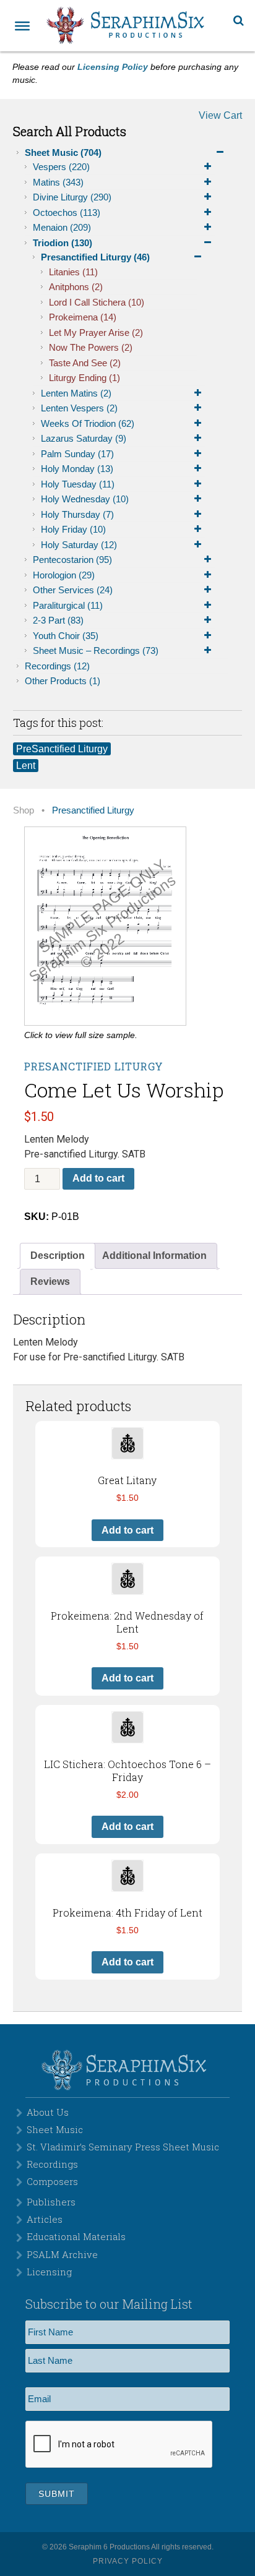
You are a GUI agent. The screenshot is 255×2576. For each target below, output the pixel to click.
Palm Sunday (77, 454)
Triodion (63, 243)
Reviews (50, 1282)
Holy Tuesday (78, 484)
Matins (58, 182)
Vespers (61, 167)
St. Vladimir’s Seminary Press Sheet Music (123, 2147)
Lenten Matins (76, 393)
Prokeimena (83, 317)
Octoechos (67, 213)
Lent (26, 766)
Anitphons (76, 287)
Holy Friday (73, 529)
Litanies (73, 272)
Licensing (49, 2272)
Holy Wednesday (85, 499)
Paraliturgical (68, 605)
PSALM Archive (62, 2254)
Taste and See (85, 363)
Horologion (64, 575)
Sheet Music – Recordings (96, 650)
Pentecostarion (72, 560)
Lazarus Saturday (84, 438)
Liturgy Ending (84, 378)
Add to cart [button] (127, 1530)
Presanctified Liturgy (95, 257)
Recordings (57, 666)
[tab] (58, 1256)
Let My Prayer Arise (96, 333)
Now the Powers (91, 347)
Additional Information (154, 1256)
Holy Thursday (77, 514)
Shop (24, 810)
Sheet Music (63, 152)
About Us (48, 2112)
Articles (45, 2219)
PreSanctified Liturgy (62, 749)
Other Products (63, 681)
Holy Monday (77, 469)
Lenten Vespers (79, 408)
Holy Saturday (79, 545)
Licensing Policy (113, 67)
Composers (52, 2181)
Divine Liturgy (72, 197)
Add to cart (98, 1178)
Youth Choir (66, 636)
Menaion (62, 227)
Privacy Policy (128, 2561)
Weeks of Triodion (88, 423)
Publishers (51, 2202)
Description (58, 1256)
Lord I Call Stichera (97, 302)
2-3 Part (58, 620)
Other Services (73, 590)
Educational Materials (76, 2236)
